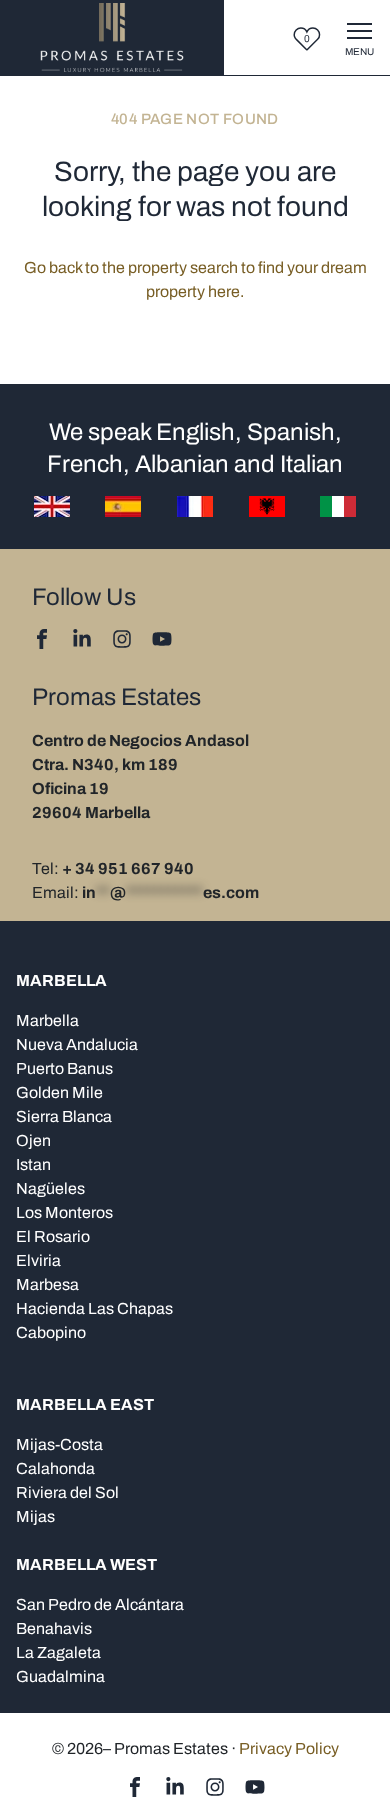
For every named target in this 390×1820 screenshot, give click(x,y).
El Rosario (53, 1236)
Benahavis (54, 1628)
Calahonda (55, 1468)
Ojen (33, 1140)
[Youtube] (162, 639)
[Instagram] (122, 639)
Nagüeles (50, 1188)
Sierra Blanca (64, 1116)
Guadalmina (60, 1676)
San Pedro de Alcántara (100, 1604)
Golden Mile (59, 1092)
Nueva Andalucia (77, 1044)
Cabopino (51, 1332)
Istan (33, 1164)
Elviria (38, 1260)
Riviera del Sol (67, 1492)
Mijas (35, 1516)
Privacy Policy (289, 1748)
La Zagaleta (58, 1652)
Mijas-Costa (59, 1444)
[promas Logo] (112, 37)
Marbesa (47, 1284)
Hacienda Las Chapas (94, 1308)
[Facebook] (42, 639)
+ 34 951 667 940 (128, 868)
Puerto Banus (64, 1068)
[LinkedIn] (82, 639)
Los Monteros (64, 1212)
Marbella (47, 1020)
